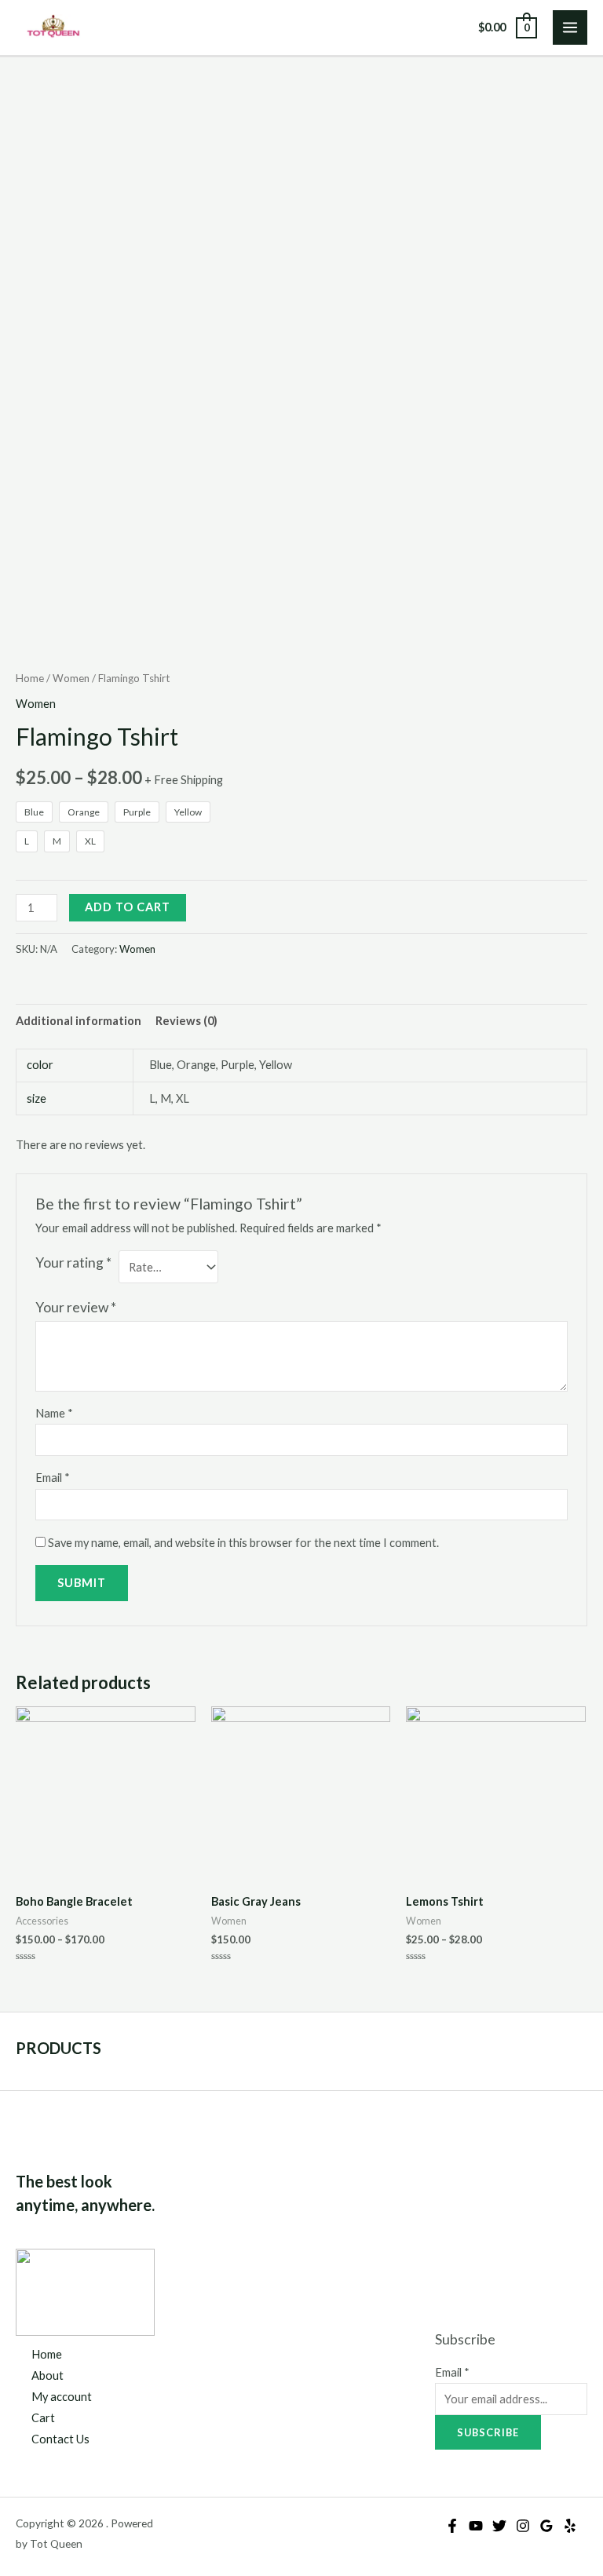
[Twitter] (499, 2526)
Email (53, 1478)
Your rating (73, 1262)
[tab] (79, 1020)
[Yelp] (570, 2526)
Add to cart (128, 907)
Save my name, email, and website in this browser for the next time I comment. (243, 1543)
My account (62, 2397)
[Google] (546, 2526)
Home (30, 678)
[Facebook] (452, 2526)
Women (71, 678)
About (48, 2375)
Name (54, 1413)
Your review (76, 1307)
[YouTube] (476, 2526)
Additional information (79, 1021)
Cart (43, 2418)
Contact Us (60, 2439)
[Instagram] (523, 2526)
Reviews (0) (186, 1021)
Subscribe (488, 2432)
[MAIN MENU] (570, 27)
